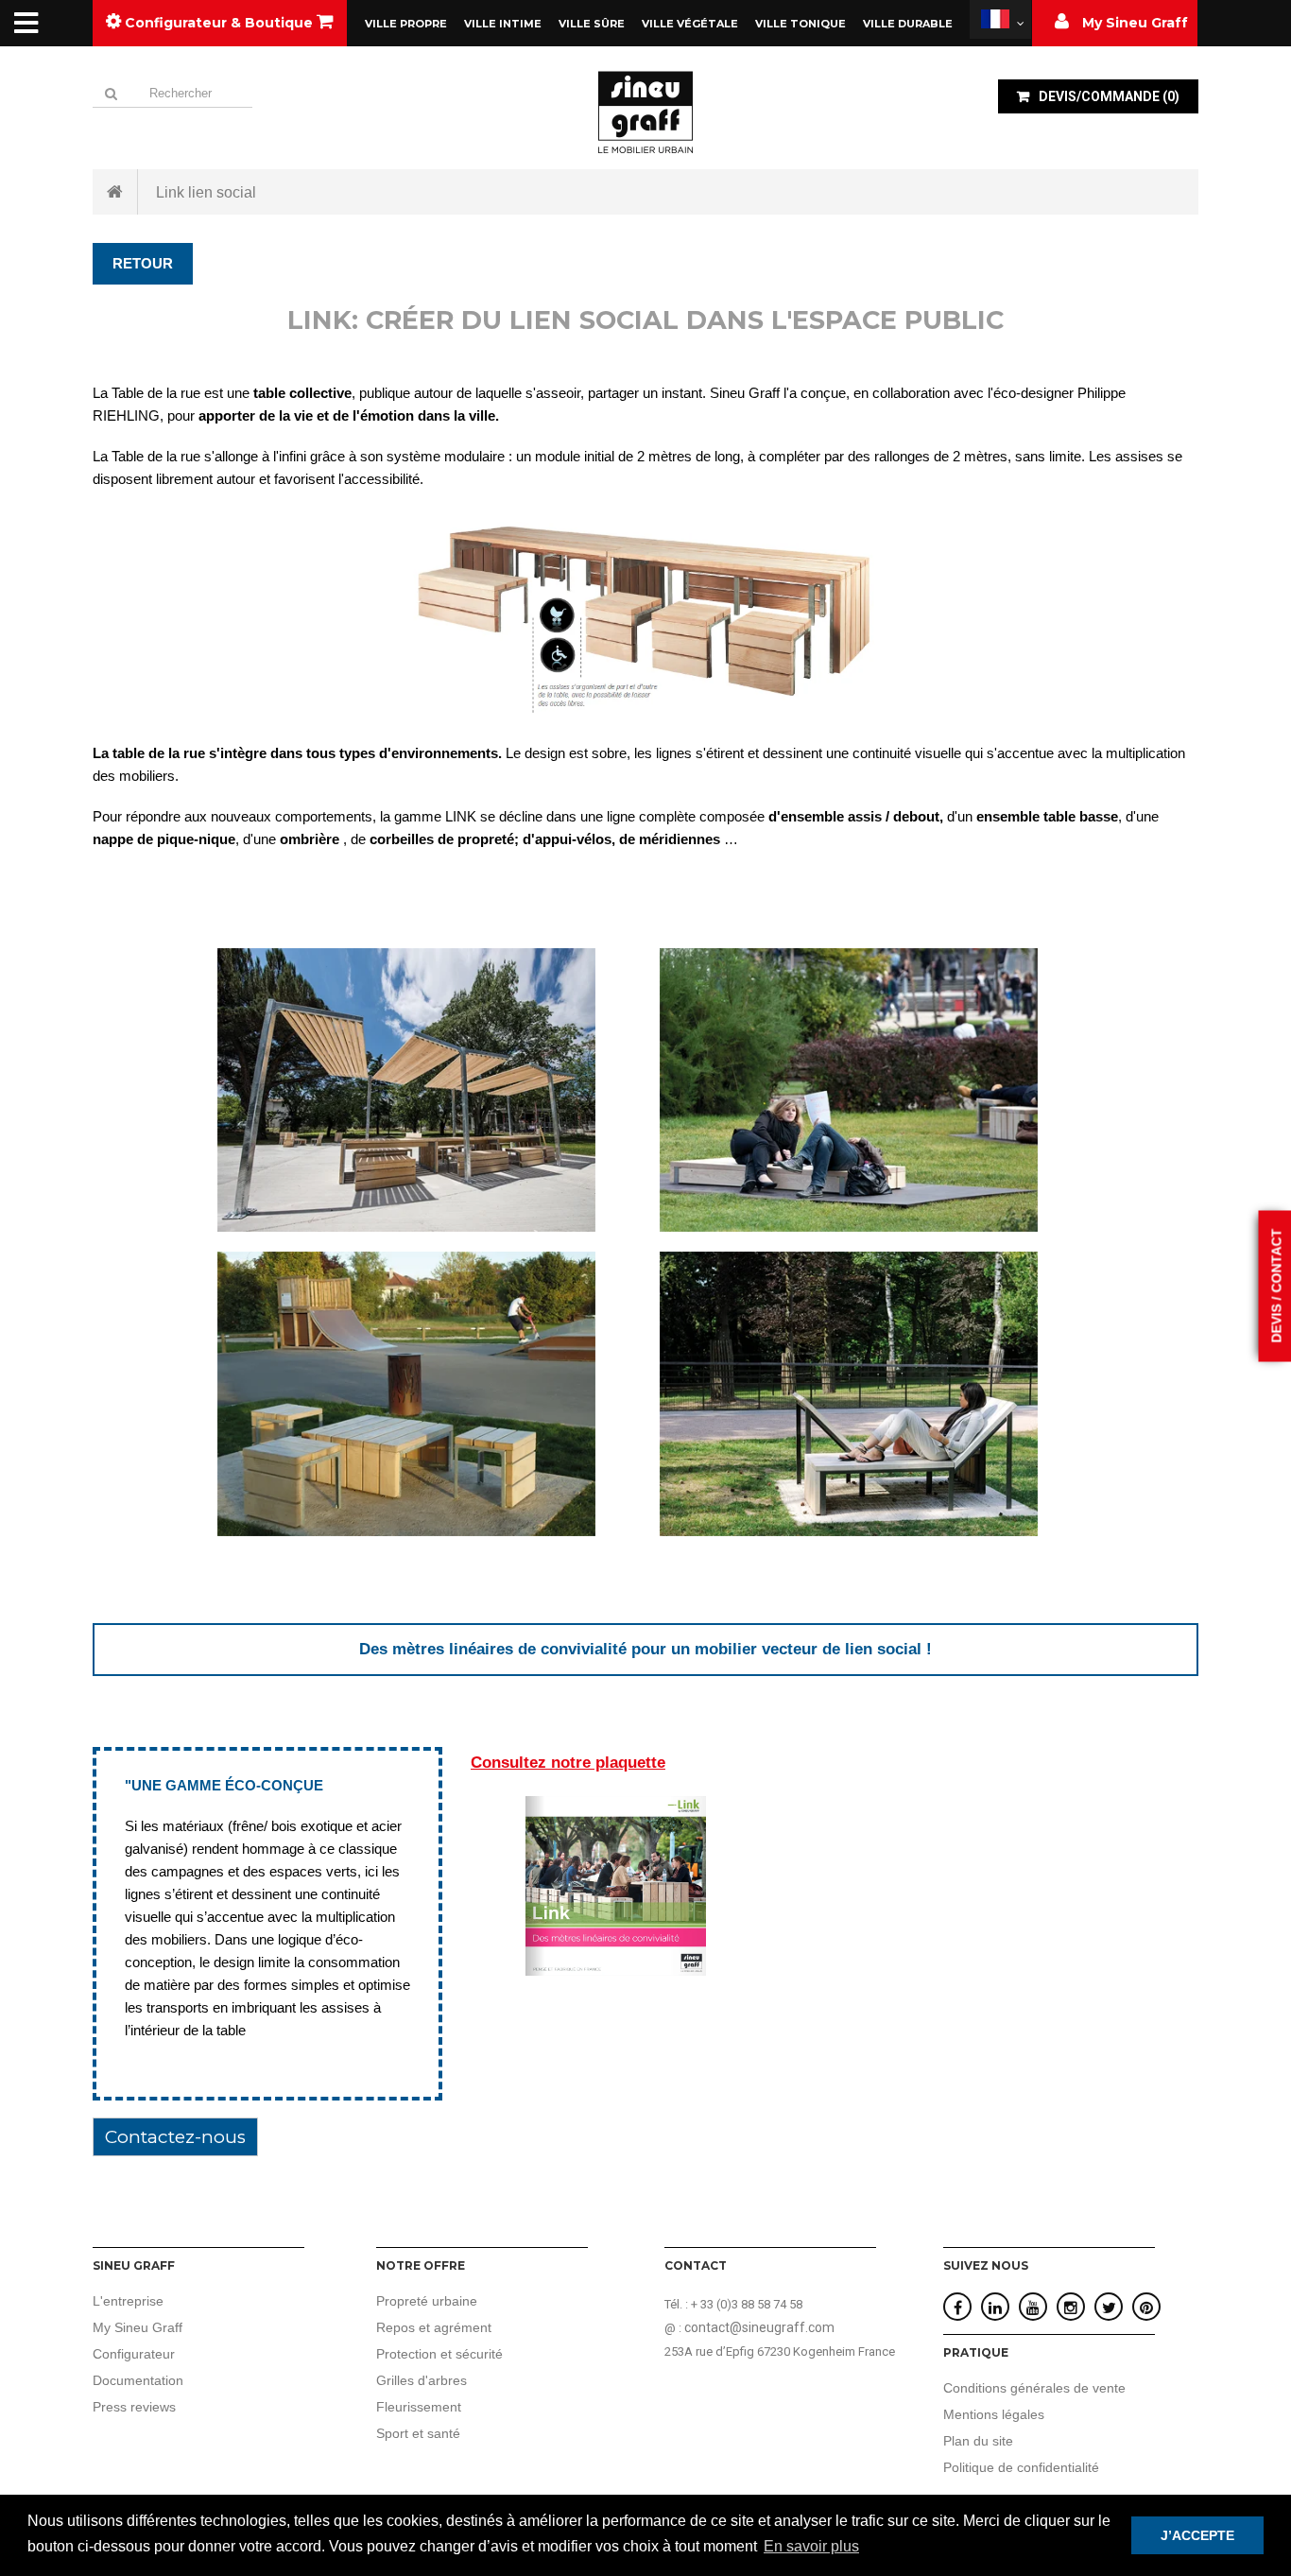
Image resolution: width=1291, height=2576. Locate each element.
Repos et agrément (434, 2327)
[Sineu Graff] (645, 112)
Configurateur (134, 2354)
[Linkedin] (995, 2308)
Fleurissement (419, 2407)
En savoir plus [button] (811, 2546)
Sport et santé (418, 2433)
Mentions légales (994, 2414)
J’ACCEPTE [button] (1197, 2535)
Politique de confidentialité (1021, 2467)
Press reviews (134, 2407)
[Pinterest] (1146, 2308)
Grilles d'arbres (422, 2380)
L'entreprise (128, 2301)
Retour (143, 263)
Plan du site (978, 2441)
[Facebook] (958, 2308)
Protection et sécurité (439, 2354)
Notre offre (421, 2265)
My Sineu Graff (138, 2327)
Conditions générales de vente (1034, 2388)
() (1109, 96)
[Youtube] (1033, 2308)
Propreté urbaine (427, 2301)
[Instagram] (1071, 2308)
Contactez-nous (175, 2137)
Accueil (115, 192)
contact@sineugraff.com (759, 2327)
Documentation (138, 2380)
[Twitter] (1109, 2308)
